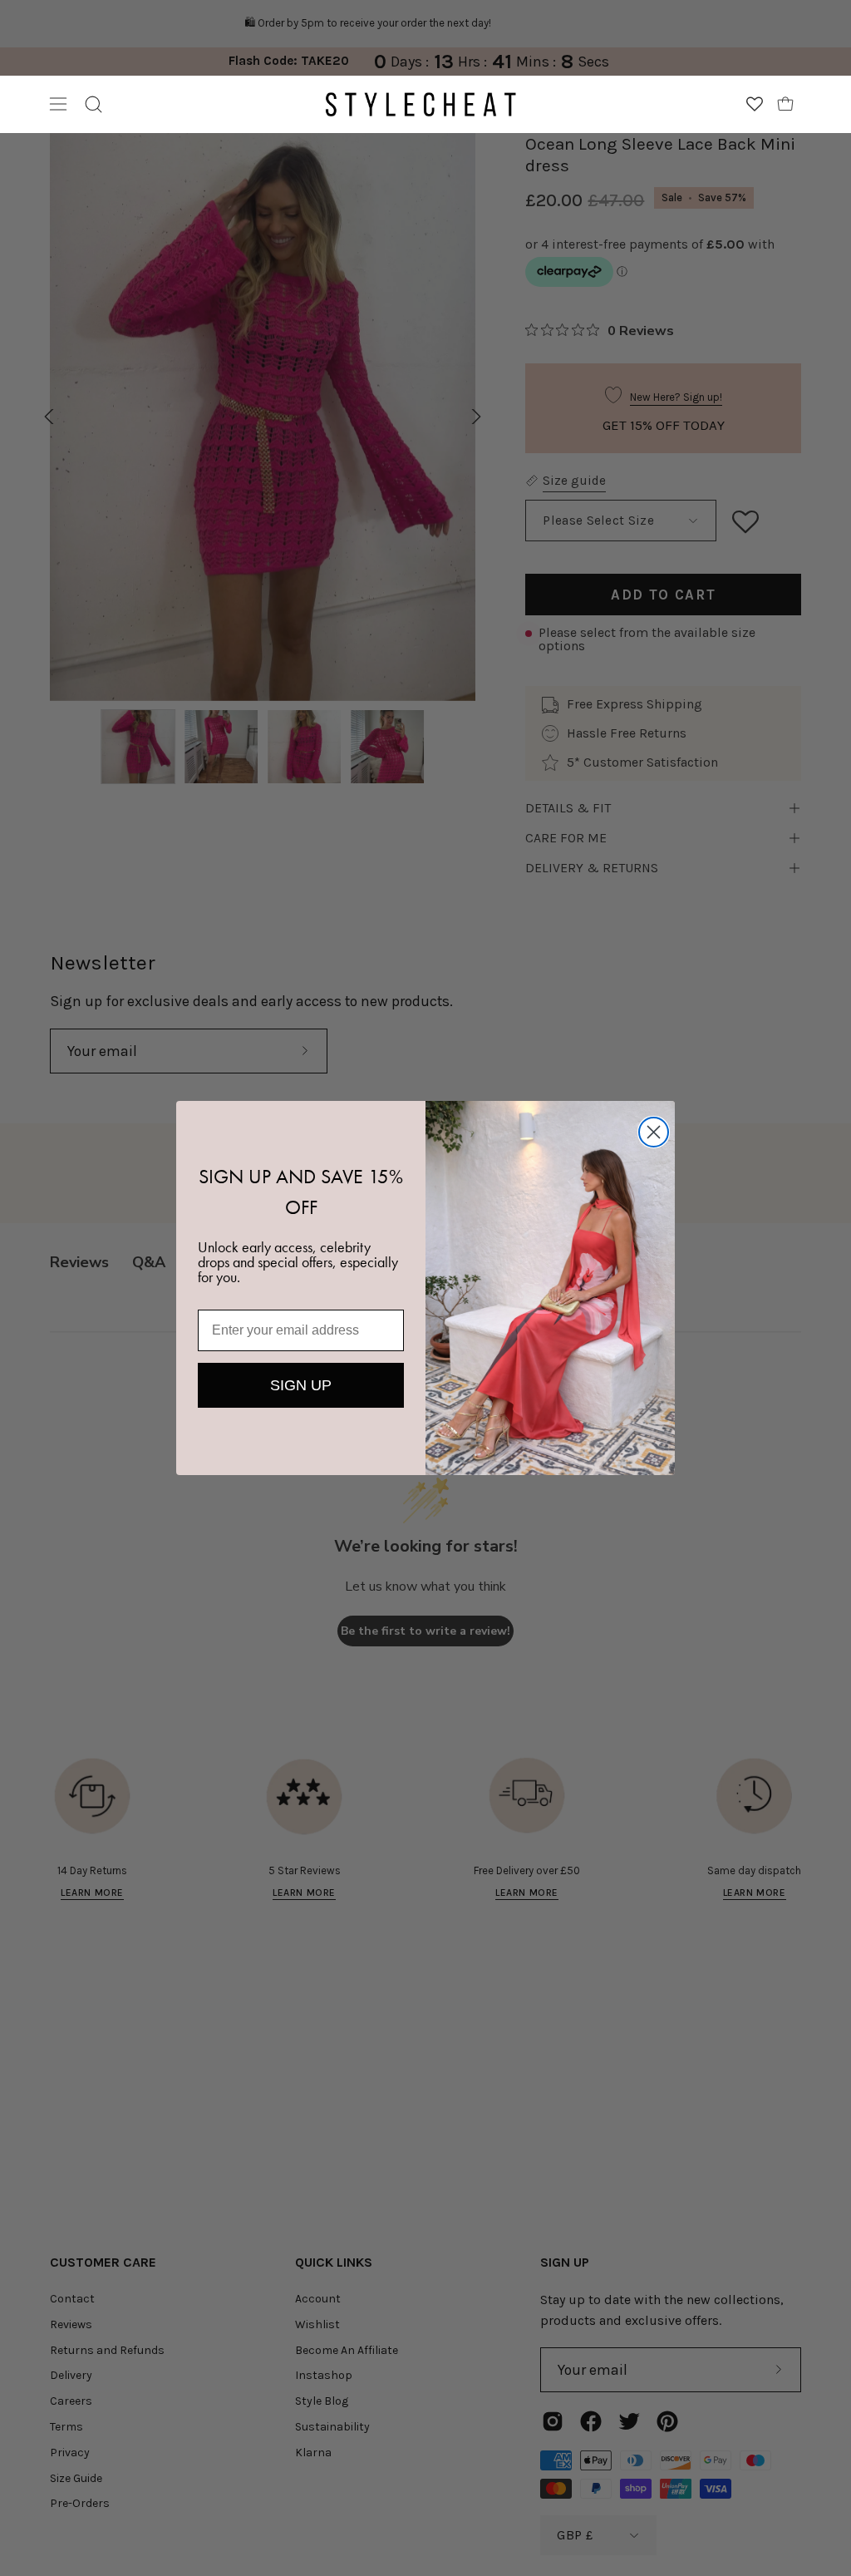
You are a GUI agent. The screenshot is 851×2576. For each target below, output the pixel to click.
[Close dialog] (654, 1132)
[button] (93, 104)
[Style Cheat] (421, 104)
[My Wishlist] (755, 104)
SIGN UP (301, 1385)
